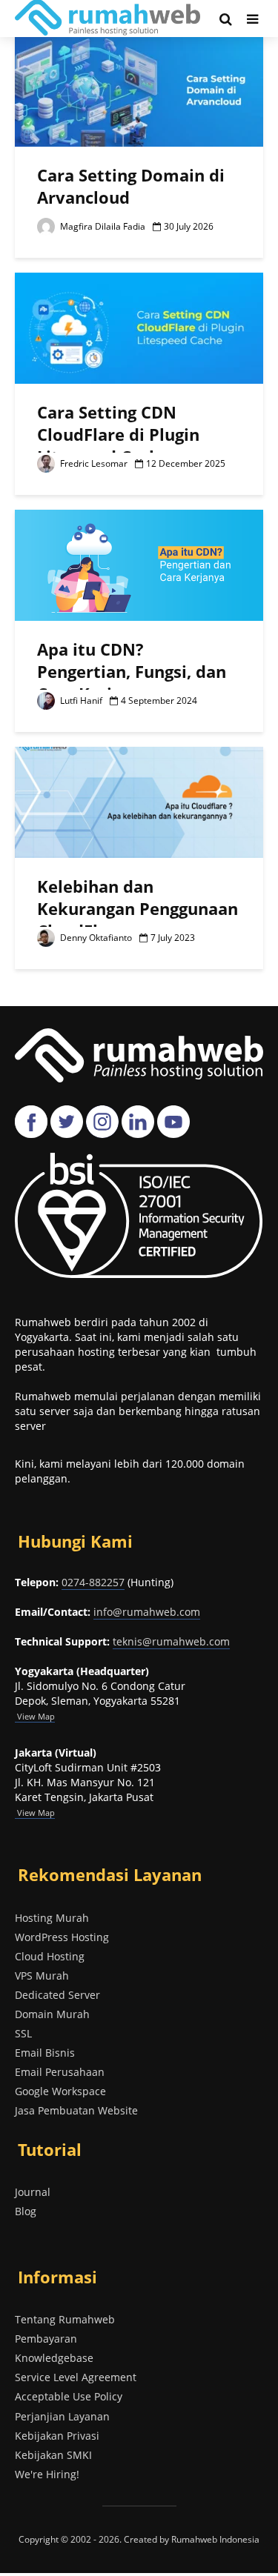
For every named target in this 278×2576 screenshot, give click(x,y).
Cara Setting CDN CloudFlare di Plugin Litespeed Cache (118, 434)
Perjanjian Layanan (62, 2416)
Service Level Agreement (76, 2377)
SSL (23, 2033)
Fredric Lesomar (93, 463)
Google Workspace (60, 2091)
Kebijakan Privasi (57, 2436)
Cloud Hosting (50, 1956)
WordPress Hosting (62, 1937)
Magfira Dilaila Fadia (102, 226)
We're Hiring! (47, 2474)
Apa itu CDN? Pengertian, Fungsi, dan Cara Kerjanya (132, 671)
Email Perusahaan (60, 2072)
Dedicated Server (57, 1995)
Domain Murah (52, 2014)
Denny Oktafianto (95, 938)
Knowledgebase (54, 2358)
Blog (26, 2211)
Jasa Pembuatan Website (76, 2110)
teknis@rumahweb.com (171, 1641)
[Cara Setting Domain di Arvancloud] (139, 90)
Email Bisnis (45, 2053)
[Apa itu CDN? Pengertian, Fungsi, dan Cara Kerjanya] (139, 564)
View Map (35, 1813)
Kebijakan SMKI (53, 2455)
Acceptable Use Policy (69, 2396)
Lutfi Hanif (80, 700)
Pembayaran (46, 2339)
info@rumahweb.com (147, 1612)
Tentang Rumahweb (65, 2319)
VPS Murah (42, 1976)
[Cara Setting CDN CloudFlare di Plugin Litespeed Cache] (139, 327)
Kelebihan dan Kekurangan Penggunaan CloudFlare (138, 908)
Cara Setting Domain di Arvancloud (131, 186)
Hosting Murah (52, 1918)
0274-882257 (93, 1582)
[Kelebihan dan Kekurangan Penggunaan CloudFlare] (139, 801)
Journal (33, 2192)
